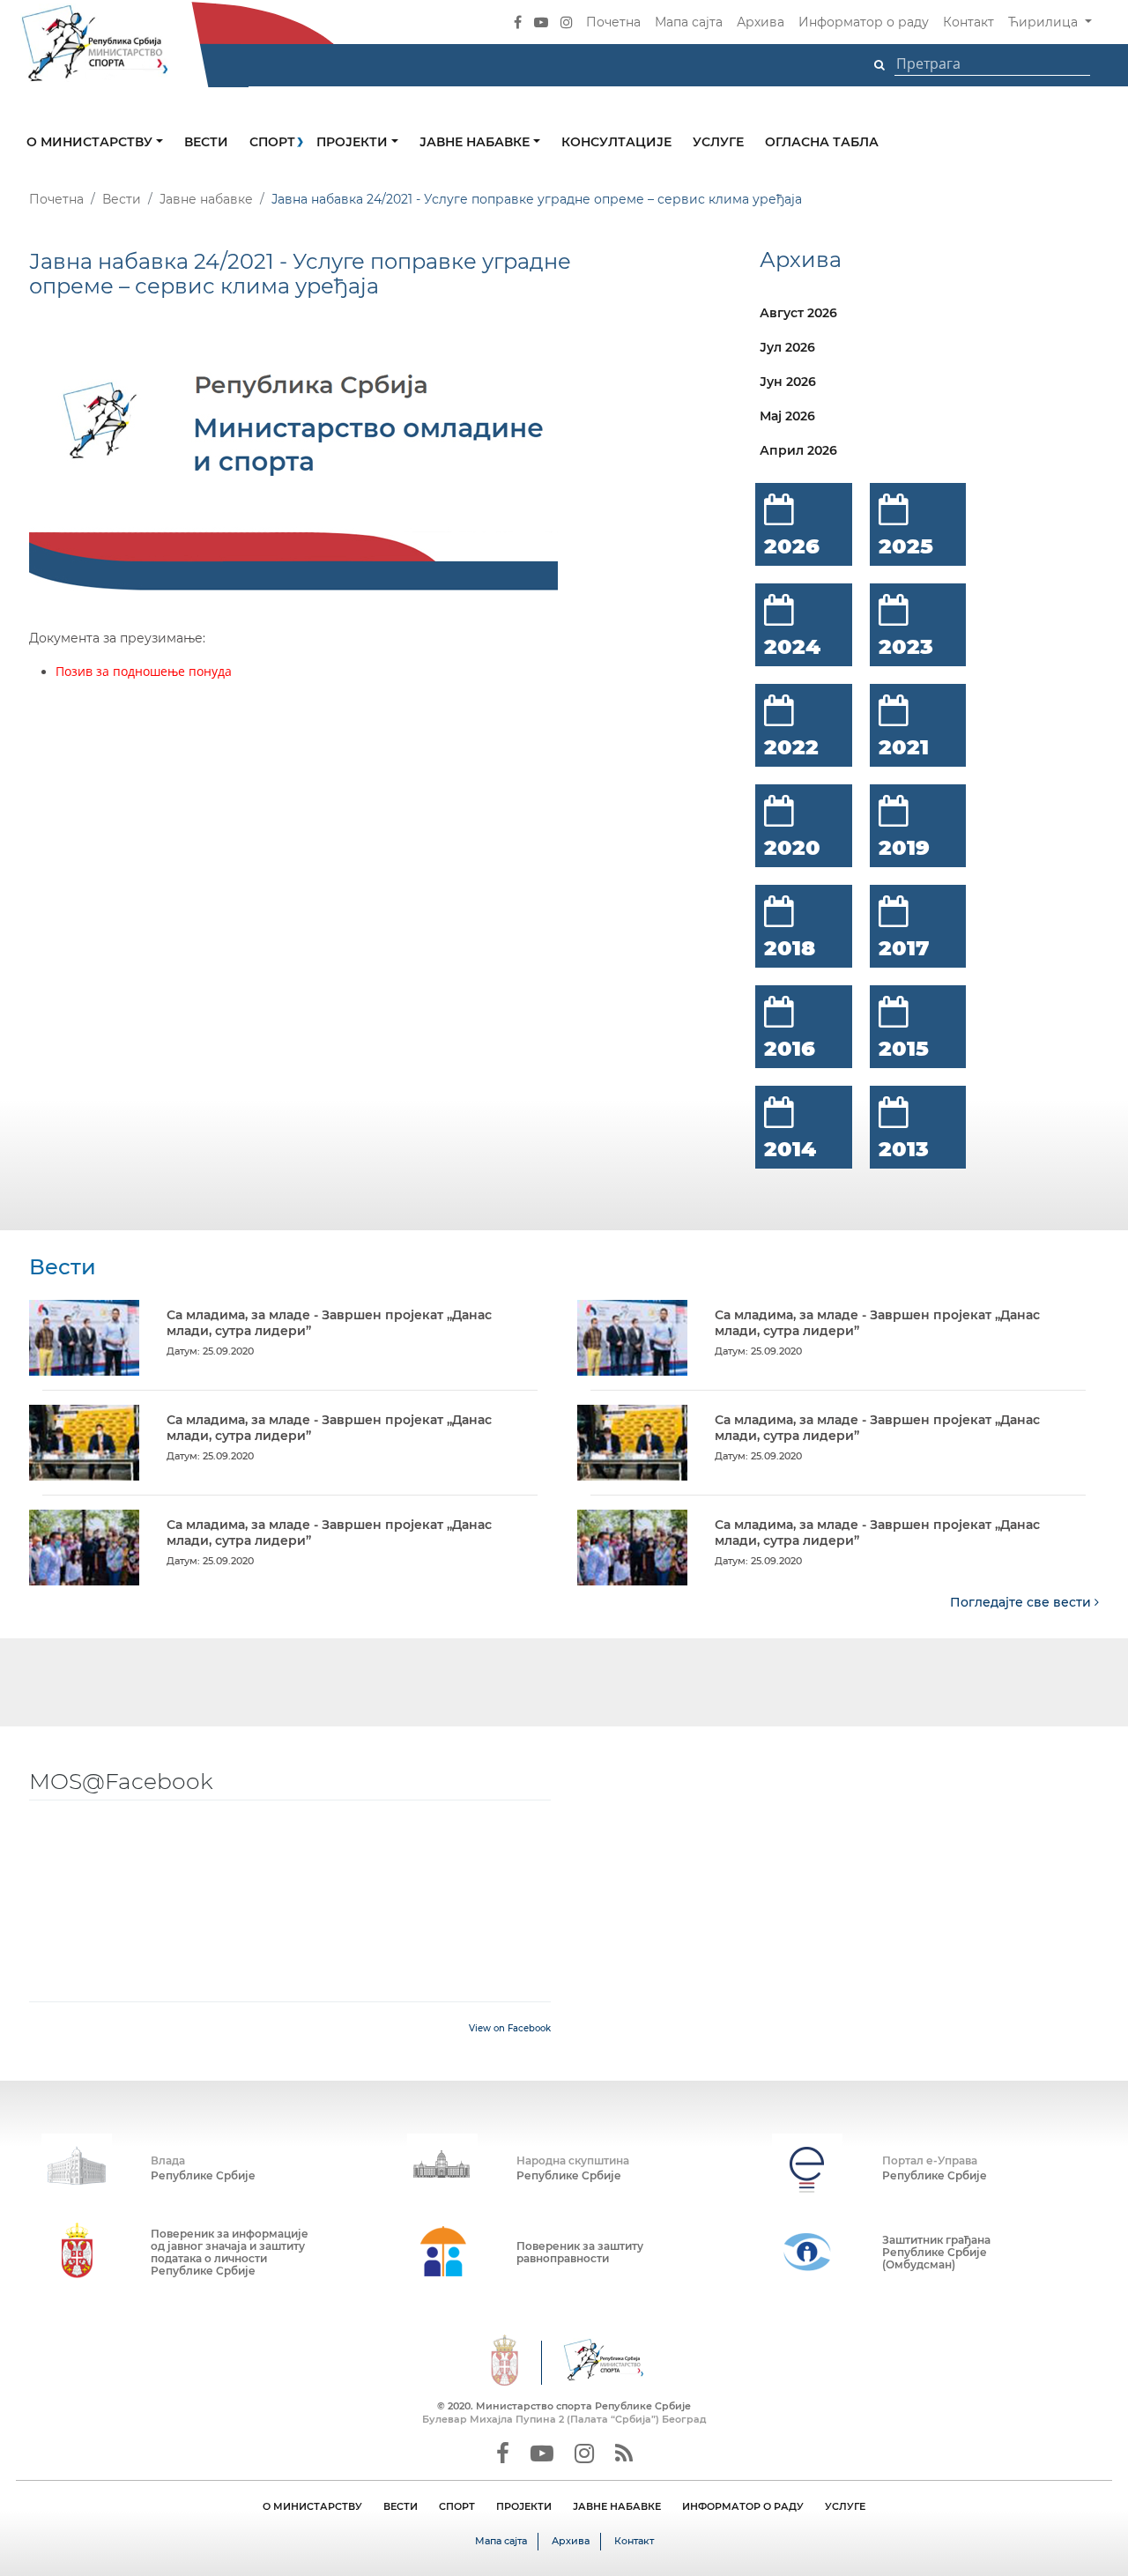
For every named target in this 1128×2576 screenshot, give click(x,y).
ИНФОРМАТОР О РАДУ (743, 2506)
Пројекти (354, 142)
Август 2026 (798, 313)
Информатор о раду (864, 22)
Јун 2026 (788, 382)
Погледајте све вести (1022, 1602)
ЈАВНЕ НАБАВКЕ (617, 2506)
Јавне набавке (476, 142)
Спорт (272, 142)
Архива (761, 22)
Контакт (968, 22)
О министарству (91, 142)
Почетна (613, 22)
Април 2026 (798, 450)
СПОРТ (457, 2506)
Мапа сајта (689, 22)
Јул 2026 (787, 347)
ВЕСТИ (401, 2506)
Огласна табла (822, 142)
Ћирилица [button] (1045, 22)
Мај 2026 (787, 416)
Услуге (718, 142)
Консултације (616, 142)
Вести (206, 142)
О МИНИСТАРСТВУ (312, 2506)
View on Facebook (510, 2028)
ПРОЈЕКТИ (524, 2506)
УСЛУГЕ (845, 2506)
